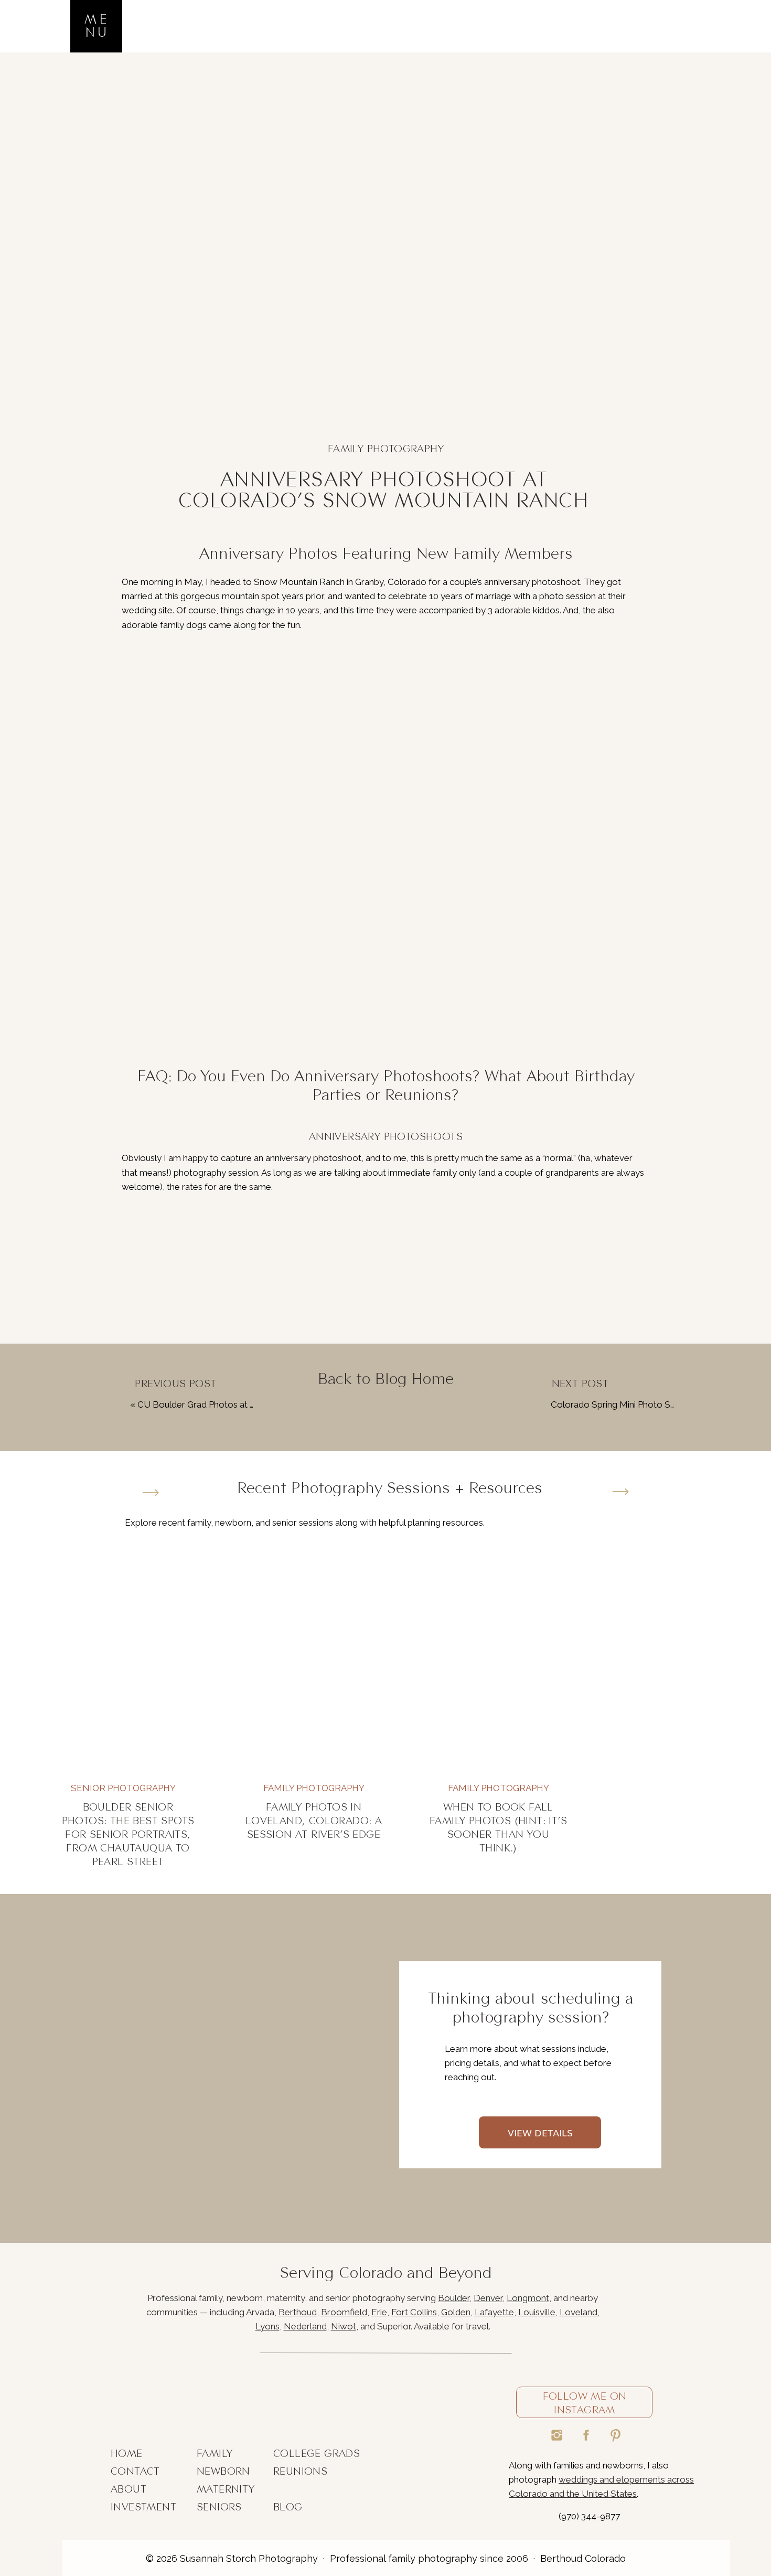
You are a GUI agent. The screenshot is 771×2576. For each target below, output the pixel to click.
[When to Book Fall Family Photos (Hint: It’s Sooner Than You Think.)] (498, 1662)
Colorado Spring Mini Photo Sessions (625, 1404)
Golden (456, 2312)
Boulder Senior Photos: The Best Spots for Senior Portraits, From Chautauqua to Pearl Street (128, 1834)
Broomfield (344, 2312)
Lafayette (494, 2312)
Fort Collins (414, 2312)
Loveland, (580, 2312)
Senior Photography (123, 1788)
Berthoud (298, 2312)
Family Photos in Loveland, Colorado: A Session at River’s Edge (314, 1821)
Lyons (267, 2326)
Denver (488, 2298)
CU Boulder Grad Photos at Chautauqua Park (227, 1404)
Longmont (528, 2298)
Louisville (537, 2312)
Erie (379, 2312)
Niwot (344, 2326)
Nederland (305, 2326)
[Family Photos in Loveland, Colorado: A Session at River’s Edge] (314, 1662)
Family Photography (386, 449)
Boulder (454, 2298)
